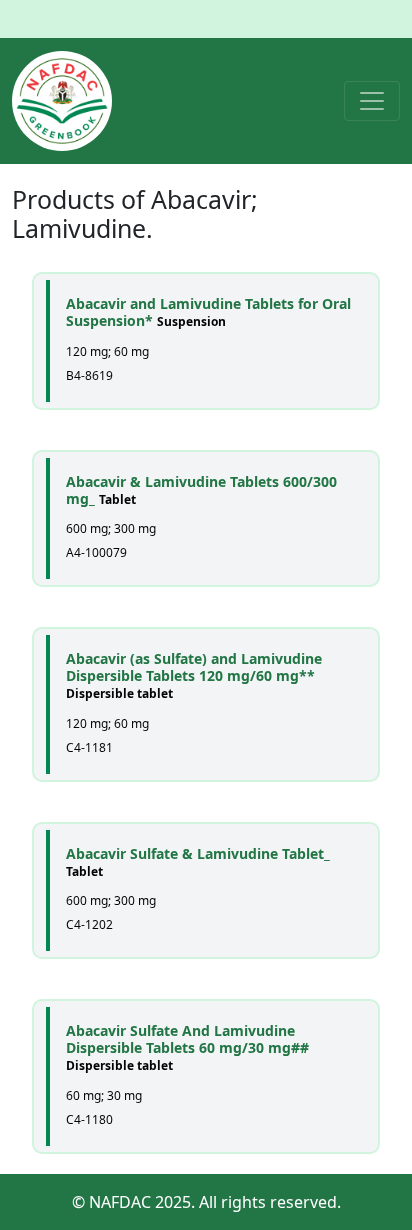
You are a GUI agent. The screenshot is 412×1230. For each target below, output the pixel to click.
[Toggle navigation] (372, 101)
